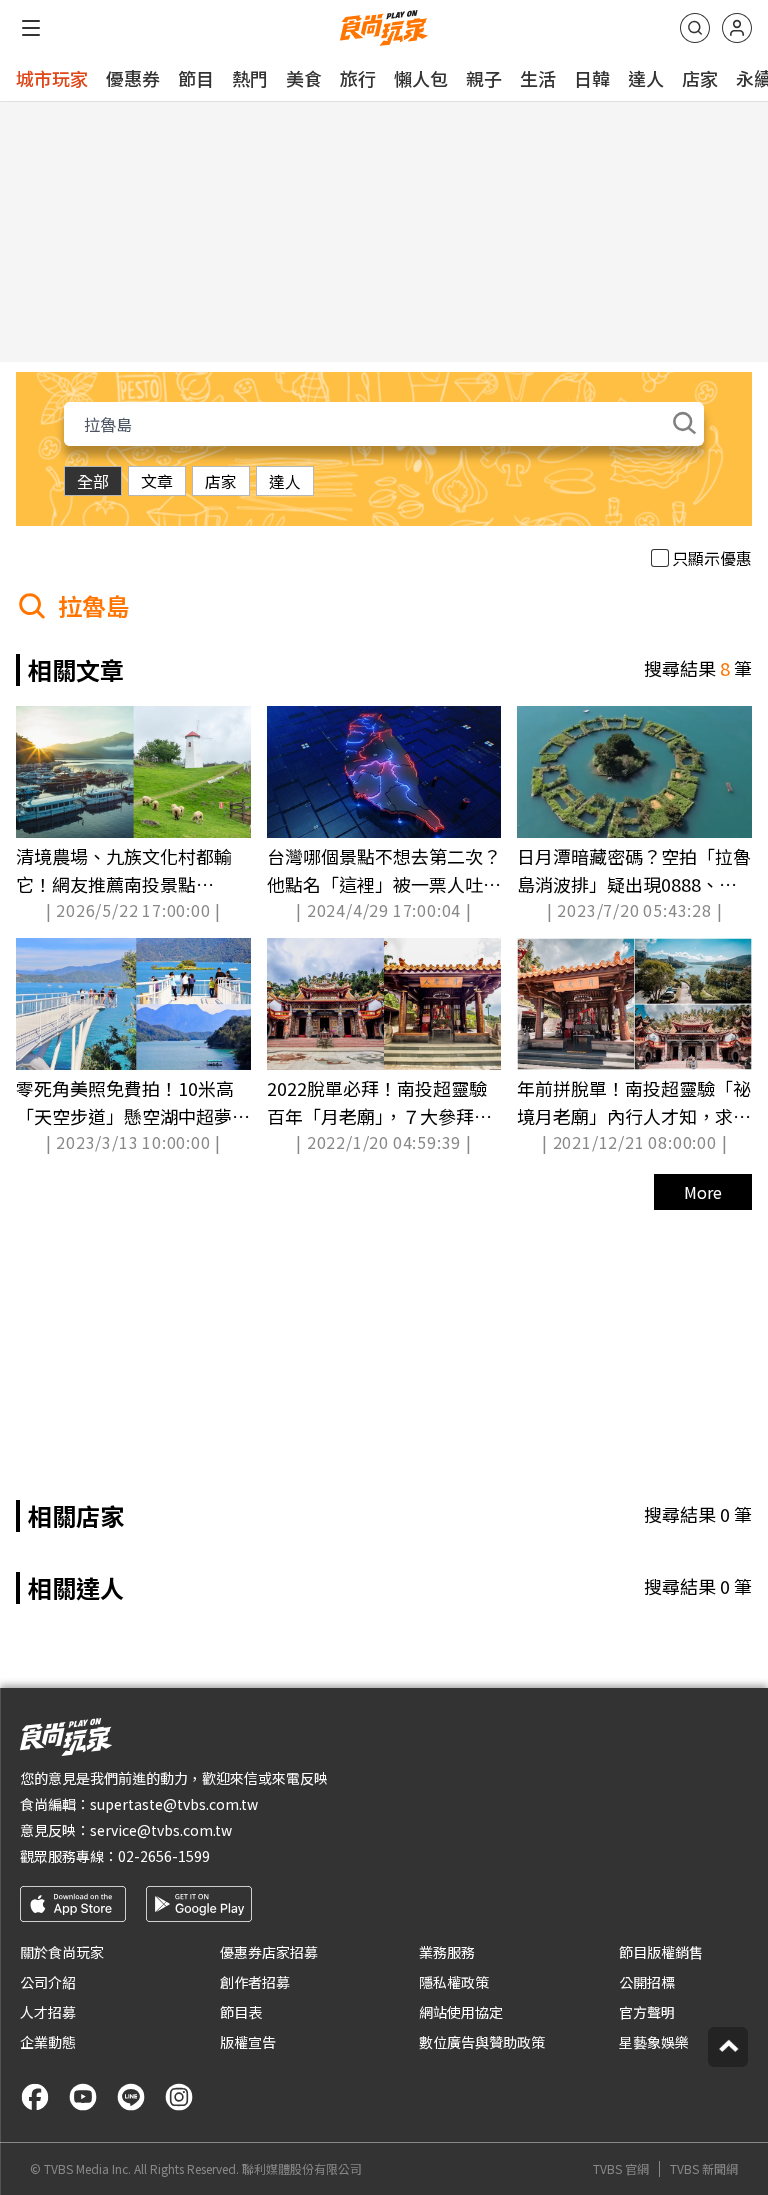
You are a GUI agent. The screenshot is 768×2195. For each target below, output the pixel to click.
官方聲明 (647, 2012)
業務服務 (447, 1952)
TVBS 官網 (621, 2169)
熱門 (250, 78)
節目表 (241, 2012)
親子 (484, 78)
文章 (157, 481)
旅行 (358, 78)
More (703, 1192)
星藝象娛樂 (654, 2042)
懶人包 (421, 78)
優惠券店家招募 (269, 1952)
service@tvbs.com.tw (161, 1830)
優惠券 (133, 78)
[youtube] (83, 2097)
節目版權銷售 (661, 1952)
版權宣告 (248, 2042)
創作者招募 (255, 1982)
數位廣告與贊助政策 (482, 2042)
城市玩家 (52, 78)
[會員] (737, 28)
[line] (131, 2097)
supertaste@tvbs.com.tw (174, 1804)
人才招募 (48, 2012)
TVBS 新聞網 (704, 2169)
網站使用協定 (461, 2012)
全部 (93, 481)
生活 (538, 78)
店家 (700, 78)
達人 (646, 78)
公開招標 (647, 1982)
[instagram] (179, 2097)
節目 (196, 78)
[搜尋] (695, 28)
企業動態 (48, 2042)
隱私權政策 (454, 1982)
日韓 (592, 78)
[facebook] (35, 2097)
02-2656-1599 (164, 1856)
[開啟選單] (31, 28)
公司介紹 (48, 1982)
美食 (304, 78)
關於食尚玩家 (62, 1952)
